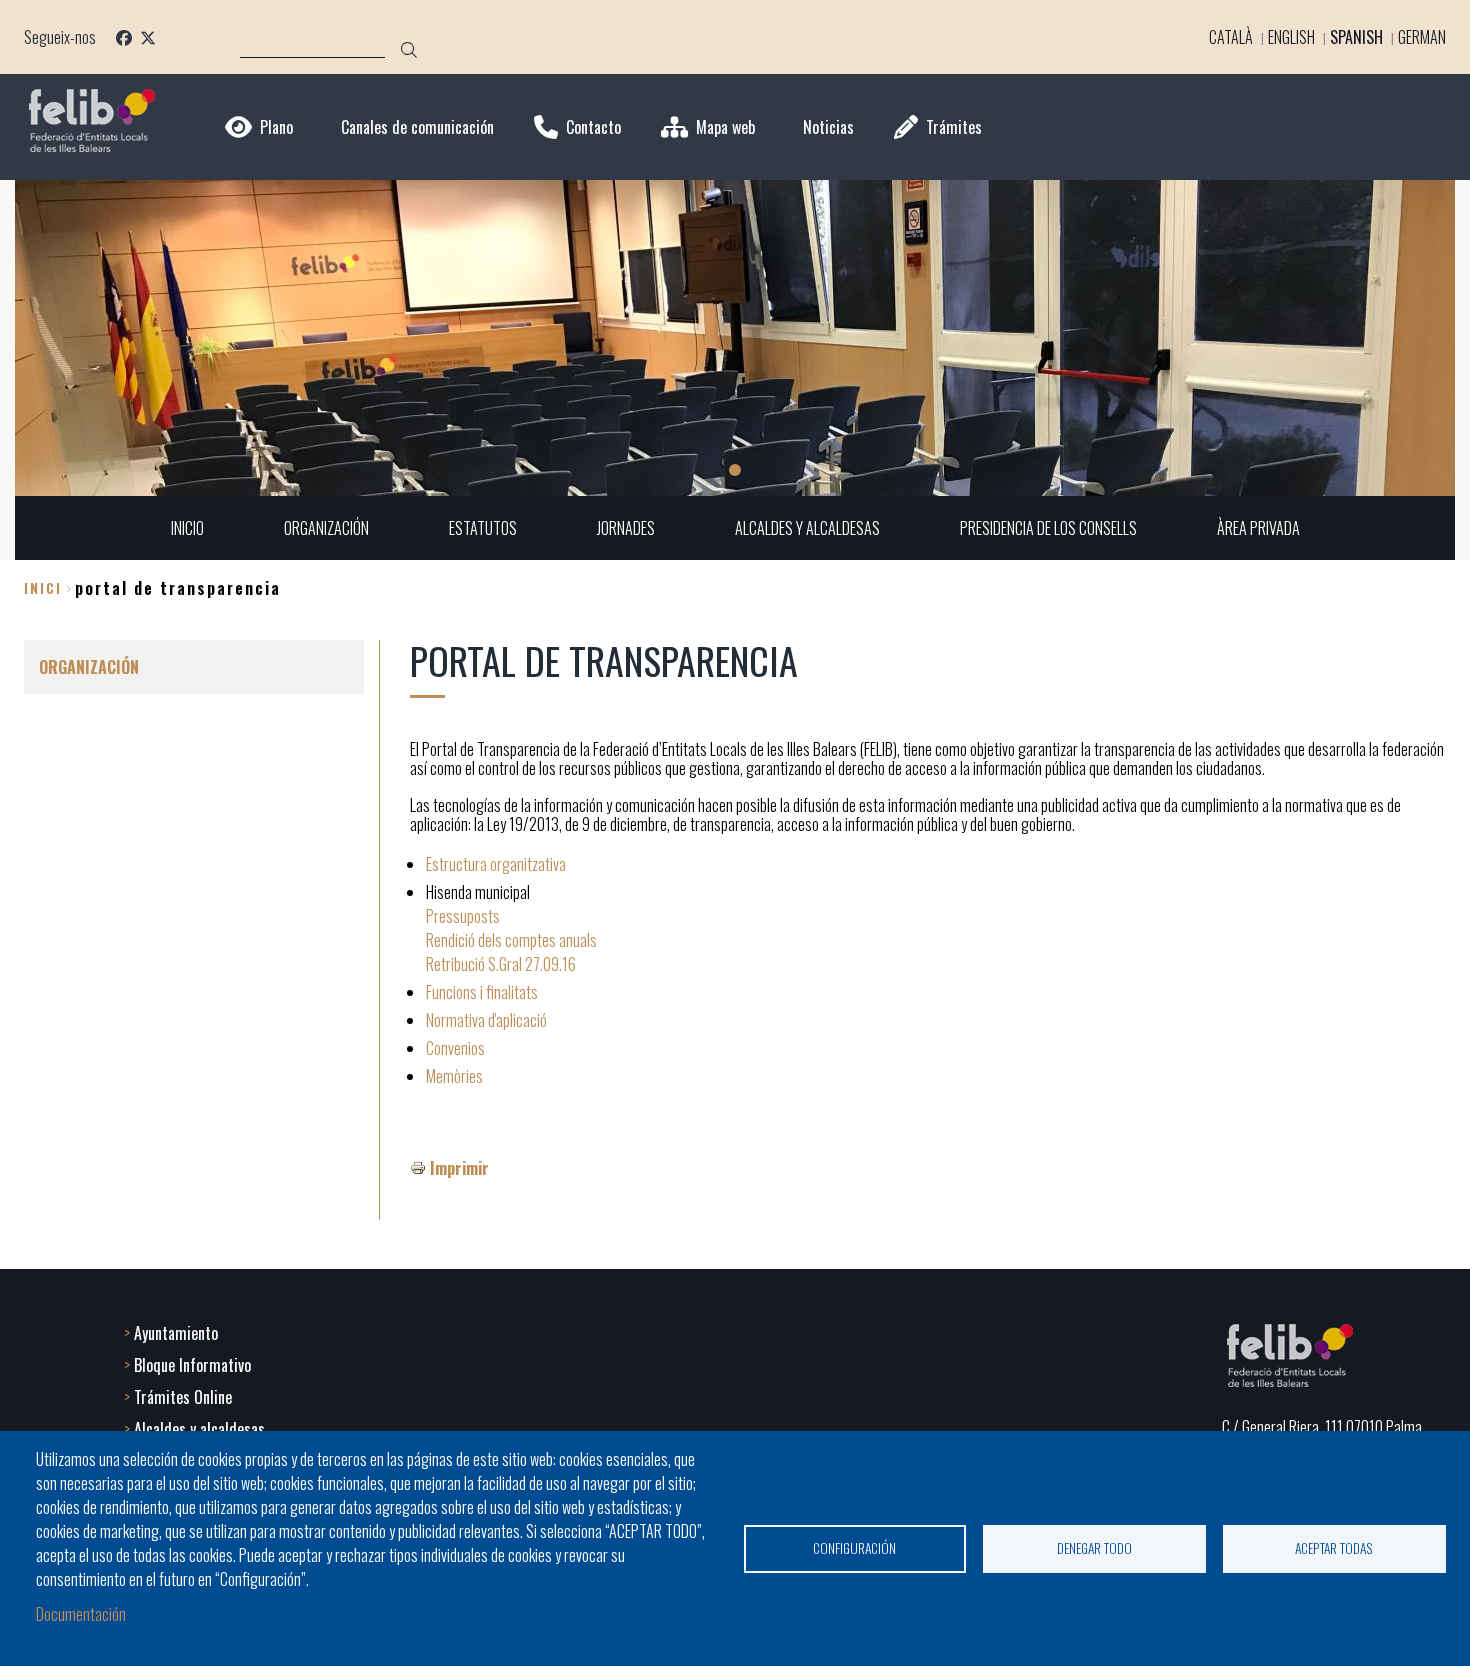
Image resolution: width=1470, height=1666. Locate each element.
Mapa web (725, 127)
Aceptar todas (1334, 1548)
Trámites (954, 127)
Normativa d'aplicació (486, 1020)
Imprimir (459, 1168)
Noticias (828, 127)
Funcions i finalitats (482, 992)
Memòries (454, 1076)
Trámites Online (183, 1397)
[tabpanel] (735, 338)
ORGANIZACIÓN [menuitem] (326, 528)
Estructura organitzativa (496, 864)
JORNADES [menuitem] (626, 528)
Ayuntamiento (176, 1333)
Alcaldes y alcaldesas (199, 1429)
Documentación (81, 1614)
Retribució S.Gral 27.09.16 (501, 964)
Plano (276, 127)
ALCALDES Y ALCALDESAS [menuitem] (807, 528)
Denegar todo (1094, 1548)
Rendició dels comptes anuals (511, 940)
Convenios (455, 1048)
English (1291, 37)
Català (1231, 37)
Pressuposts (463, 916)
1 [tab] (735, 470)
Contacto (593, 127)
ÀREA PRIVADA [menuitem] (1258, 528)
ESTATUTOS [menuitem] (483, 528)
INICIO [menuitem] (187, 528)
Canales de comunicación (417, 127)
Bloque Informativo (192, 1365)
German (1422, 37)
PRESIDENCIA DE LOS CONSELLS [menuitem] (1048, 528)
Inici (43, 587)
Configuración (854, 1548)
